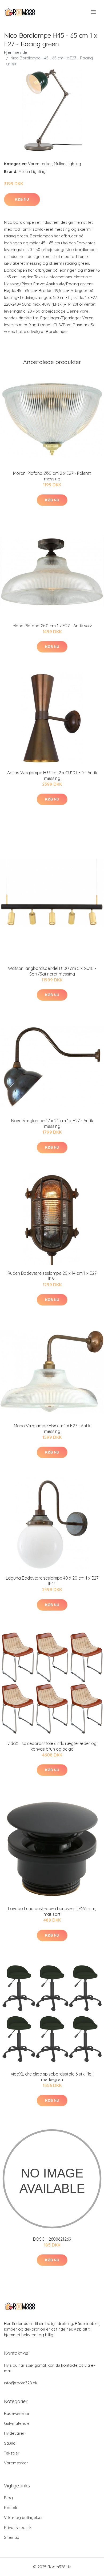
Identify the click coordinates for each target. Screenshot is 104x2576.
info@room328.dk (21, 2383)
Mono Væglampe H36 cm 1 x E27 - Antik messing (52, 1429)
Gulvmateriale (17, 2423)
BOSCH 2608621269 (52, 2239)
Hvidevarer (14, 2433)
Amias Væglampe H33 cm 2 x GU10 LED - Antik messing (52, 775)
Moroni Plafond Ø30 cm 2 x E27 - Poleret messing (52, 476)
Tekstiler (12, 2453)
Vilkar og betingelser (23, 2518)
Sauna (10, 2443)
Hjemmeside (16, 52)
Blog (8, 2498)
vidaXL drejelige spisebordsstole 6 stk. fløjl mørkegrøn (52, 2077)
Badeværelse (17, 2413)
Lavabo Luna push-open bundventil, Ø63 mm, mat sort (52, 1911)
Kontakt (11, 2508)
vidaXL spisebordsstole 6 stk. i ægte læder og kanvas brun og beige (52, 1746)
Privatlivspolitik (18, 2527)
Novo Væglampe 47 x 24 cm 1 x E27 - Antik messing (52, 1123)
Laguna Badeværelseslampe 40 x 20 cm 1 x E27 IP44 (52, 1581)
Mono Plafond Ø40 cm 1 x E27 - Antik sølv (52, 626)
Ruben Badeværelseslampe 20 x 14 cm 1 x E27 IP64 (52, 1276)
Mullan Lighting (67, 164)
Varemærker (40, 164)
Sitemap (12, 2537)
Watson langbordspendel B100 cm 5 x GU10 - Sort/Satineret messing (52, 971)
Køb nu (22, 199)
